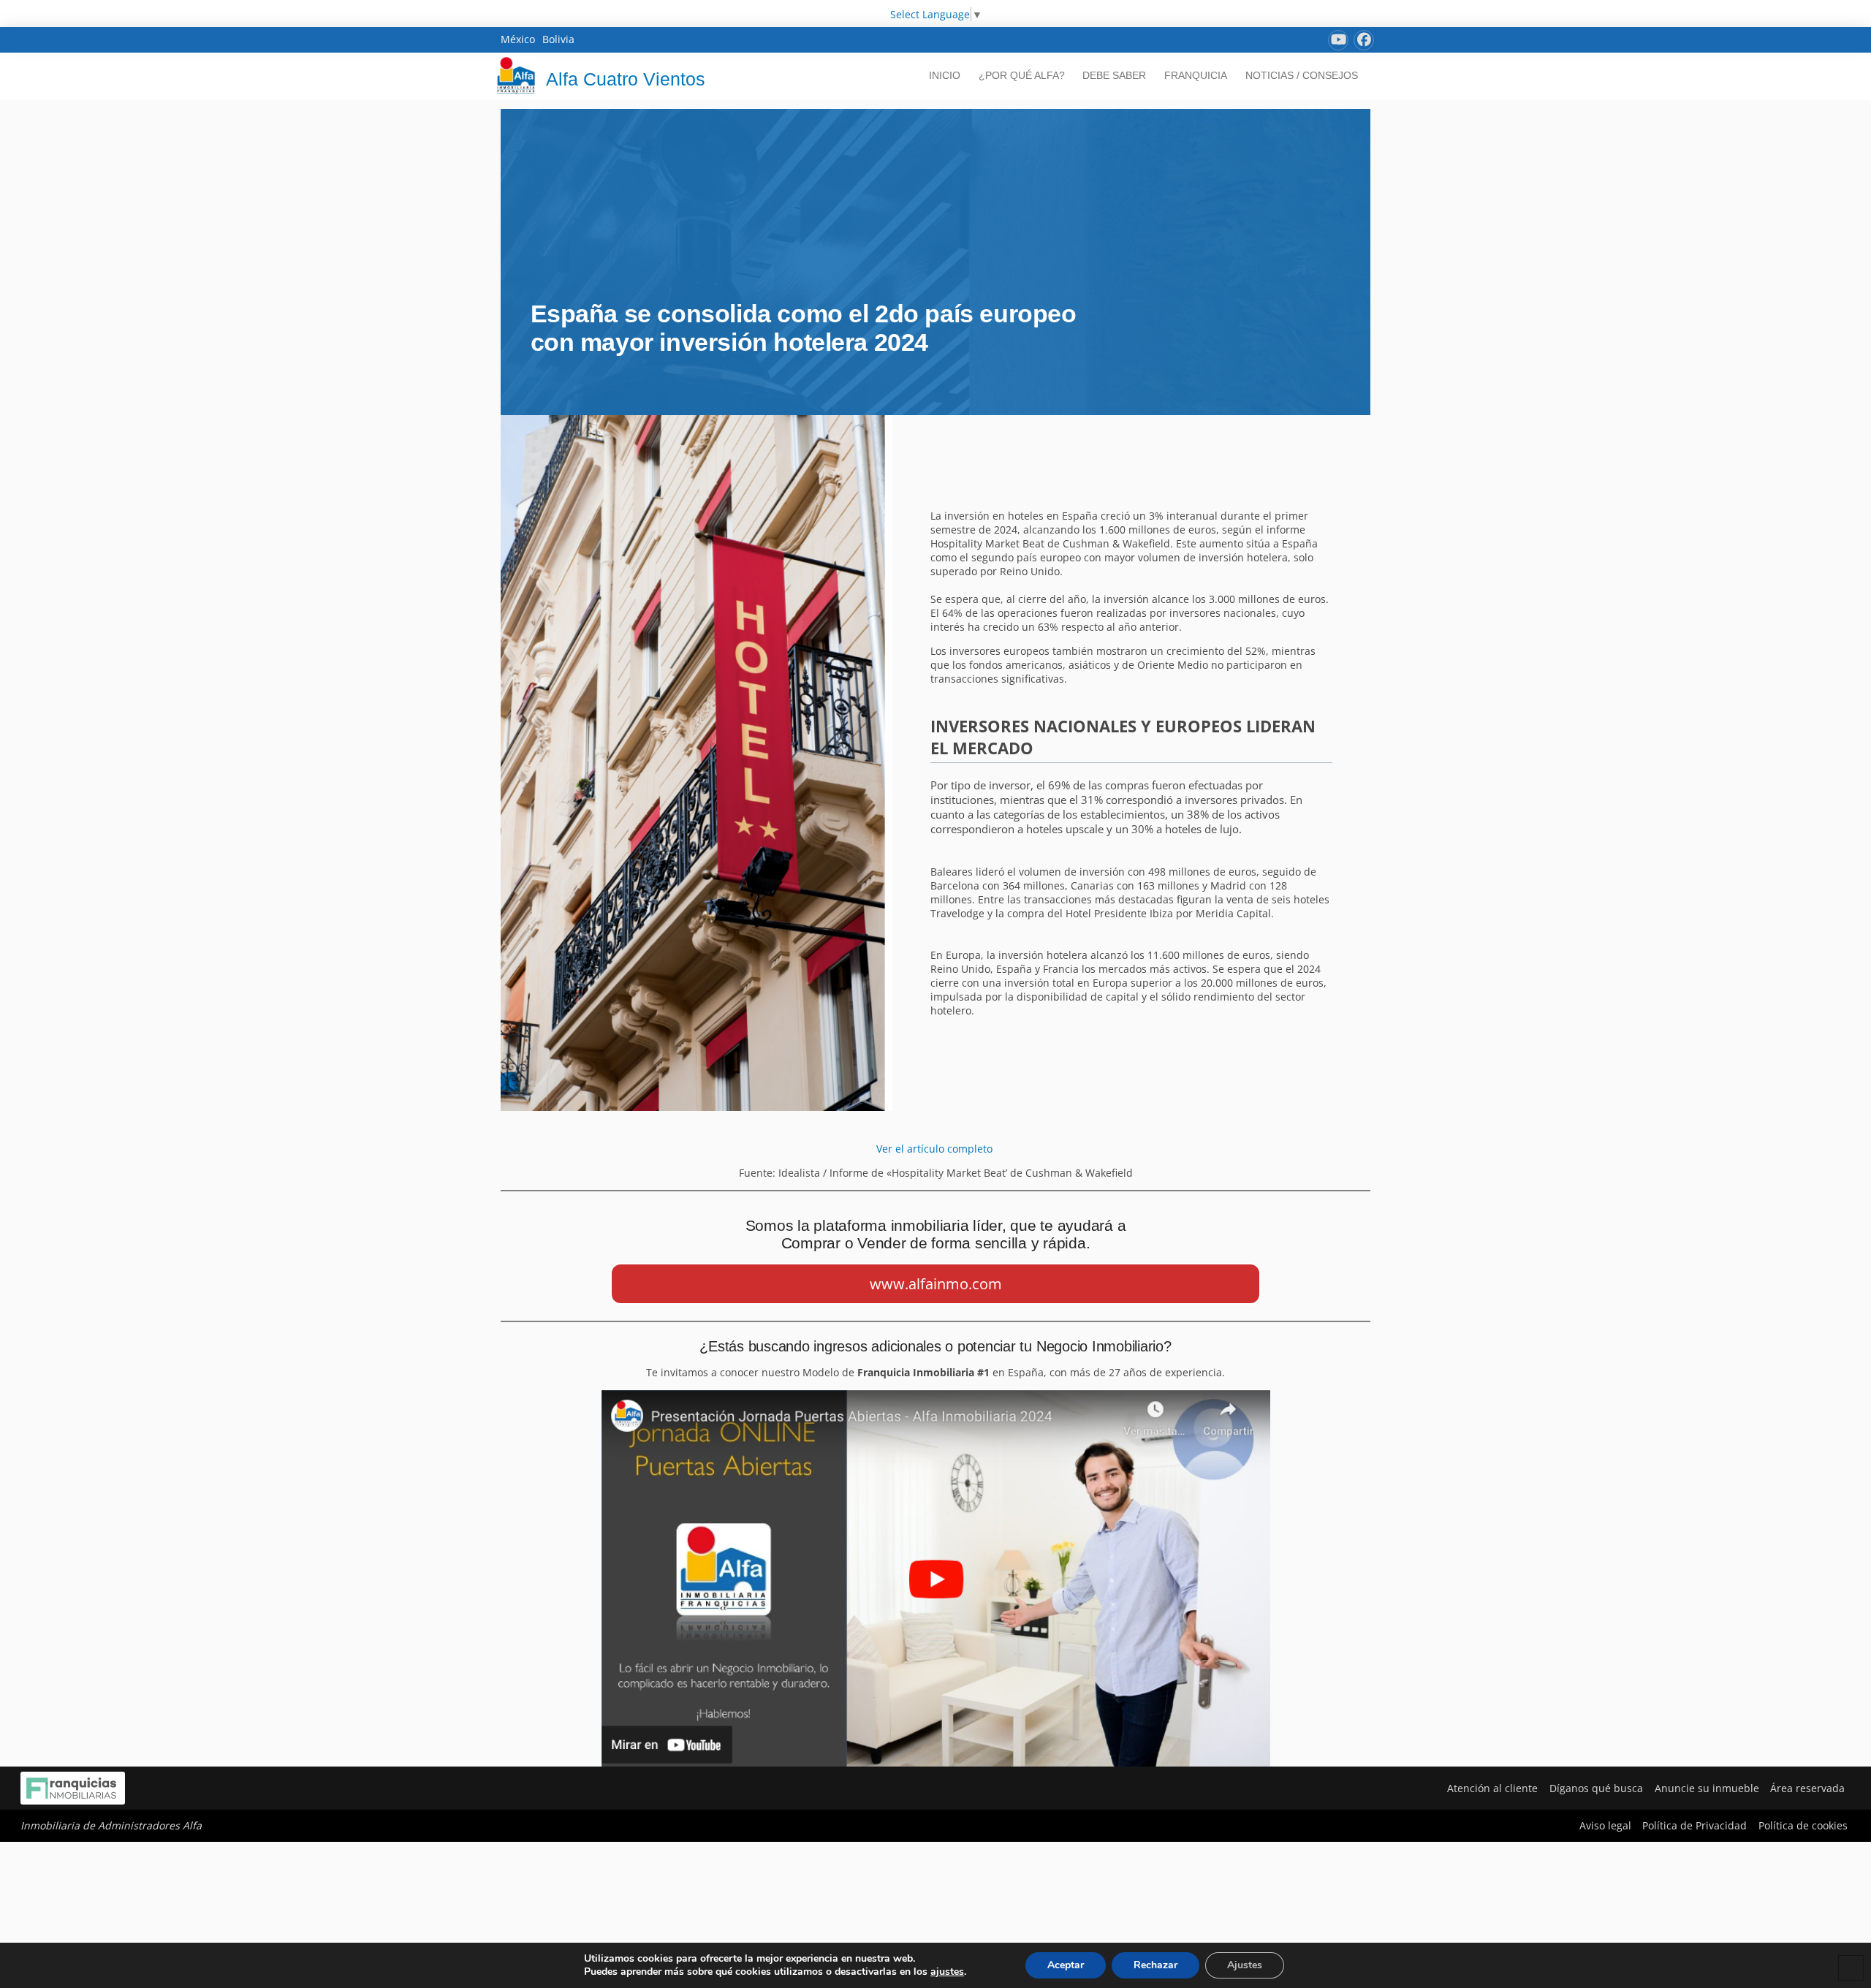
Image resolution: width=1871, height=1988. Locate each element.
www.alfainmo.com (936, 1284)
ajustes (947, 1972)
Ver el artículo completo (936, 1149)
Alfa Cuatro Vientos (626, 79)
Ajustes (1245, 1965)
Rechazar (1155, 1965)
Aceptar (1066, 1965)
